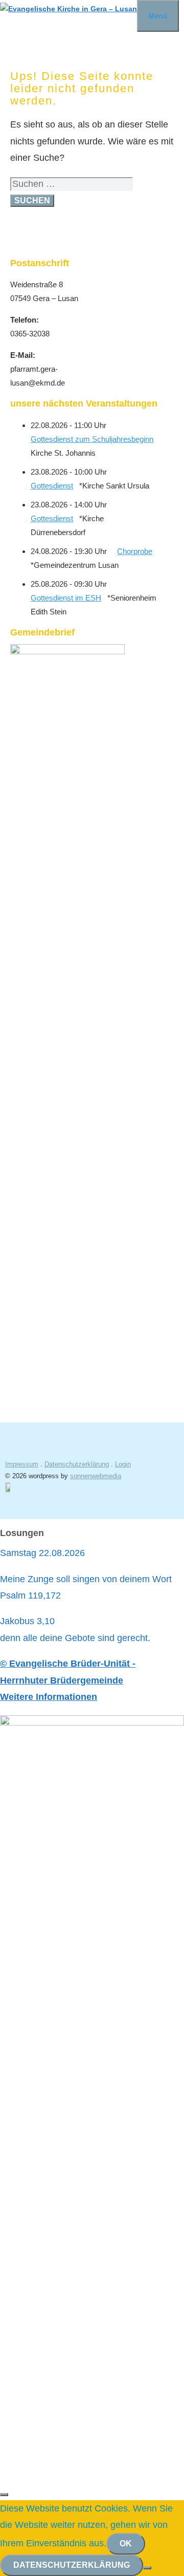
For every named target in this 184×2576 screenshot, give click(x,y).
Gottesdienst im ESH (66, 598)
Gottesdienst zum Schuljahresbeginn (92, 439)
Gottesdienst (52, 486)
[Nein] (147, 2568)
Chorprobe (135, 551)
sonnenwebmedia (96, 1476)
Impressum (22, 1464)
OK (126, 2543)
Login (123, 1464)
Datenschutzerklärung (77, 1464)
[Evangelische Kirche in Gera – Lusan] (68, 9)
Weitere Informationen (49, 1697)
